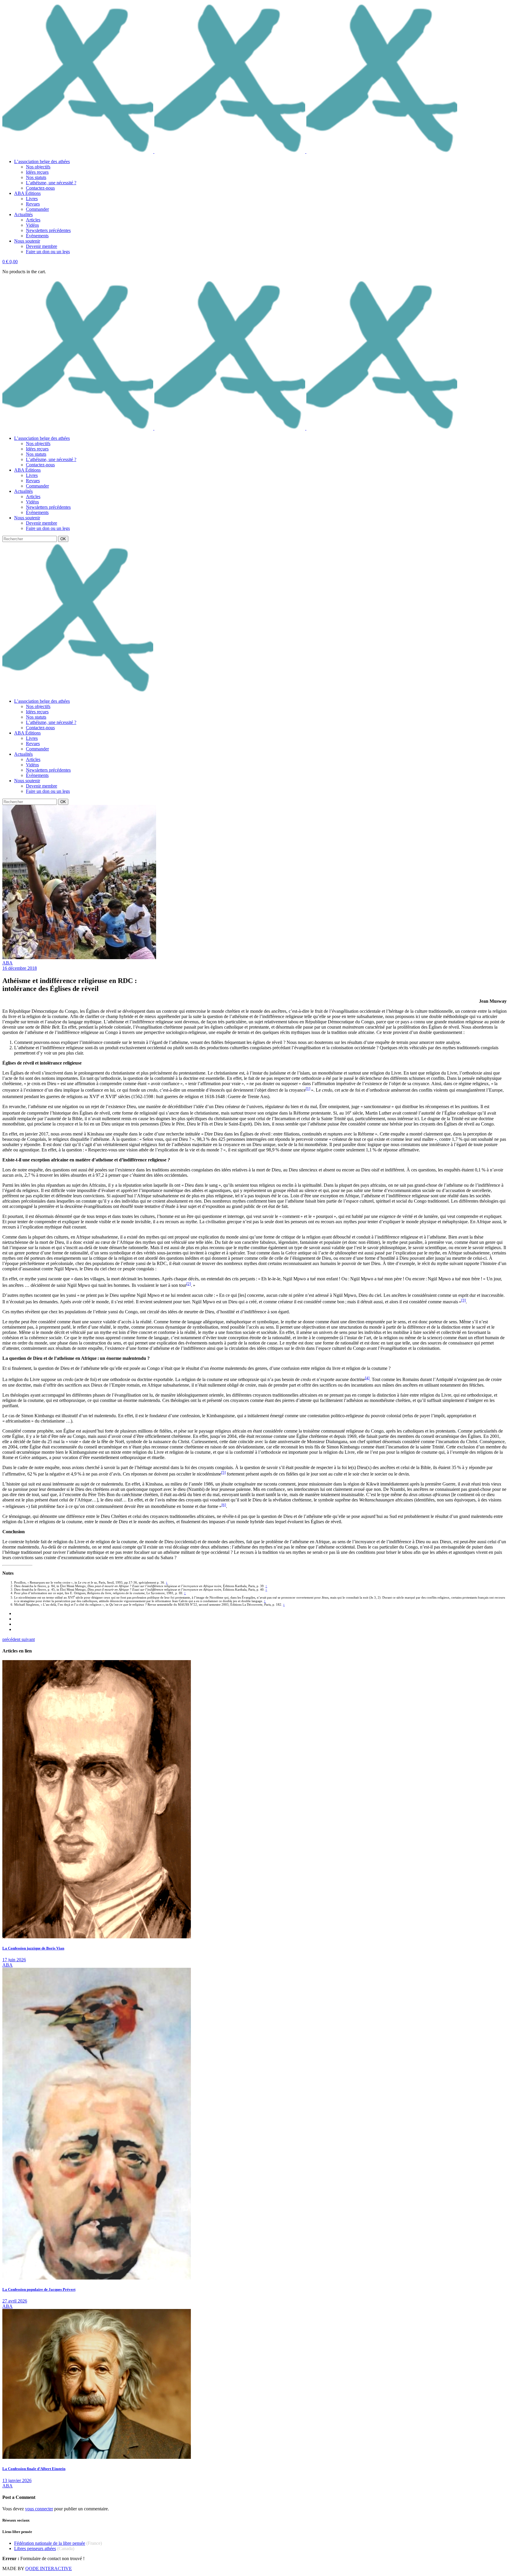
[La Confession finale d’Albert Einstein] (97, 2457)
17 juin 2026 (14, 1960)
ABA (8, 963)
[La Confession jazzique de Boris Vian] (97, 1937)
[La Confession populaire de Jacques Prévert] (97, 2278)
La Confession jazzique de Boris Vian (33, 1948)
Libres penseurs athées (35, 2548)
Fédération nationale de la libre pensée (50, 2543)
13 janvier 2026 (17, 2480)
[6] (224, 1505)
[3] (463, 1300)
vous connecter (39, 2509)
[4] (367, 1378)
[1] (308, 1089)
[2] (189, 1284)
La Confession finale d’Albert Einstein (34, 2469)
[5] (223, 1472)
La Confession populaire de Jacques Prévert (39, 2289)
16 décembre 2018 (20, 968)
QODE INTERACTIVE (49, 2568)
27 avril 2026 (15, 2301)
